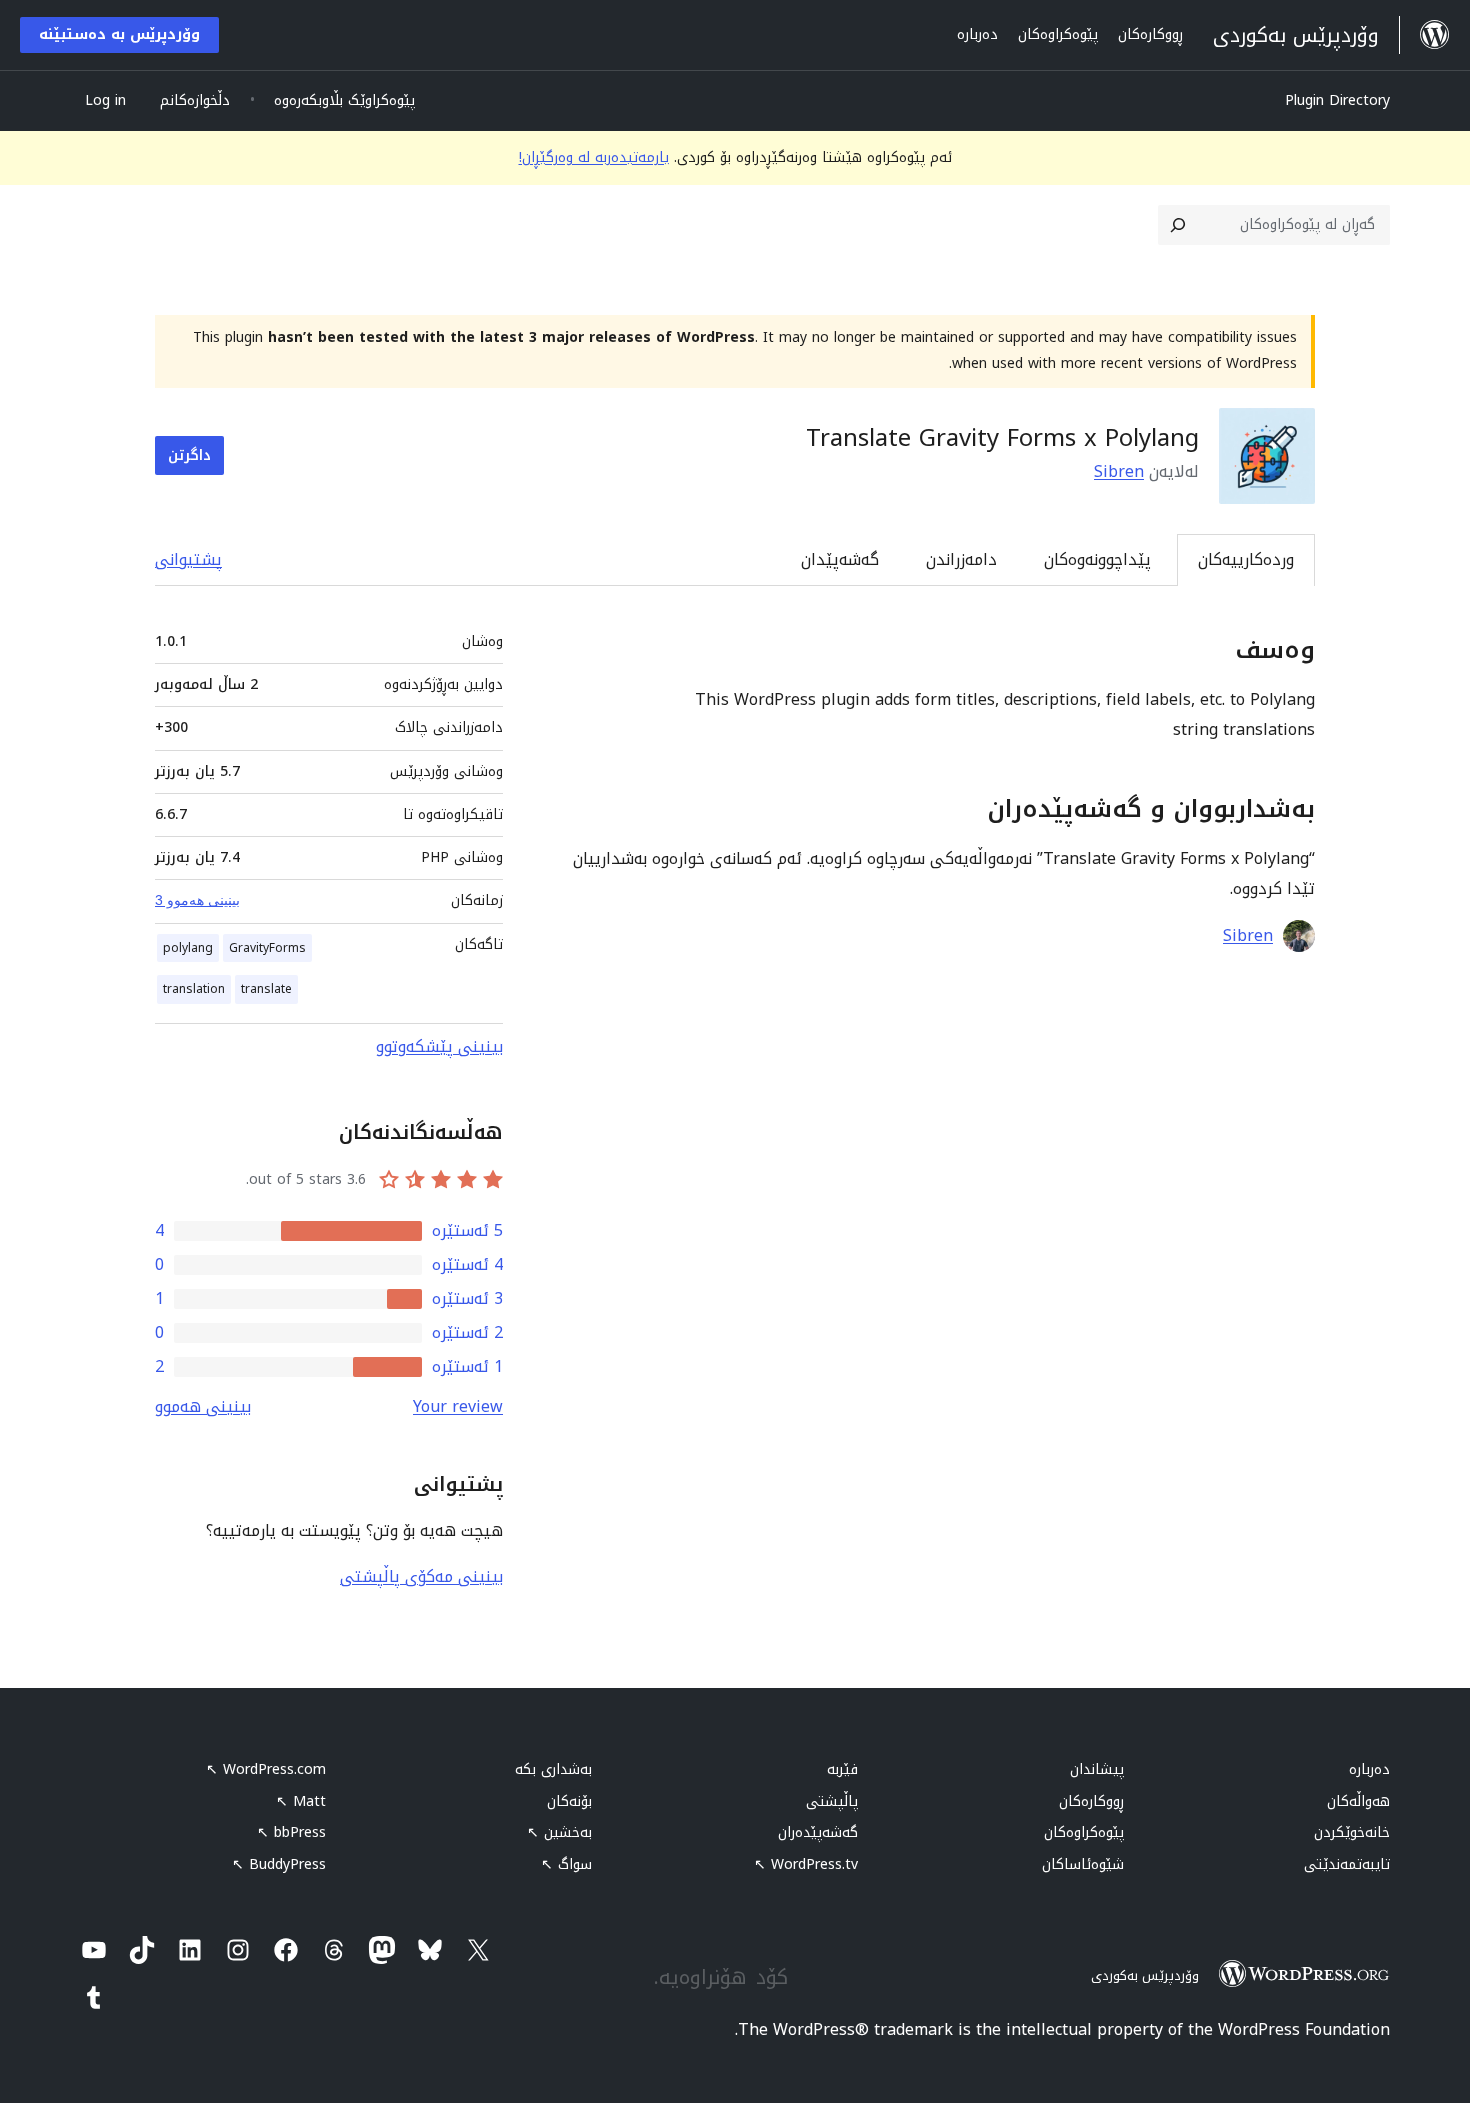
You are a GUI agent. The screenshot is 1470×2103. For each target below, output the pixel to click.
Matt (301, 1801)
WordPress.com (266, 1769)
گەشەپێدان (840, 559)
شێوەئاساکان (1083, 1864)
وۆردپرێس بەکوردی (1145, 1975)
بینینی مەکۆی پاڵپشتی (421, 1576)
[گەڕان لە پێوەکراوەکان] (1178, 225)
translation (194, 989)
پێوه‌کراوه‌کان (1084, 1832)
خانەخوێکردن (1352, 1832)
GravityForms (267, 948)
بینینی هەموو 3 (197, 900)
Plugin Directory (1337, 100)
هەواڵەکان (1358, 1801)
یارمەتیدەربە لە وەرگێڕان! (594, 157)
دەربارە (1369, 1769)
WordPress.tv (806, 1864)
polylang (188, 948)
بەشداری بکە (553, 1769)
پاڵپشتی (832, 1801)
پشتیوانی (188, 559)
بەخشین (559, 1832)
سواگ (566, 1864)
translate (266, 989)
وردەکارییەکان (1246, 559)
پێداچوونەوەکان (1097, 559)
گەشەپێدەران (818, 1832)
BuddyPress (279, 1864)
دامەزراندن (961, 559)
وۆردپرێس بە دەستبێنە (119, 34)
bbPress (291, 1832)
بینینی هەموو (203, 1406)
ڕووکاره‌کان (1091, 1801)
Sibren (1119, 471)
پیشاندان (1097, 1769)
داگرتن (189, 455)
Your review (458, 1406)
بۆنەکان (569, 1801)
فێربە (842, 1769)
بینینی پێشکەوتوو (439, 1046)
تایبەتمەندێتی (1347, 1864)
